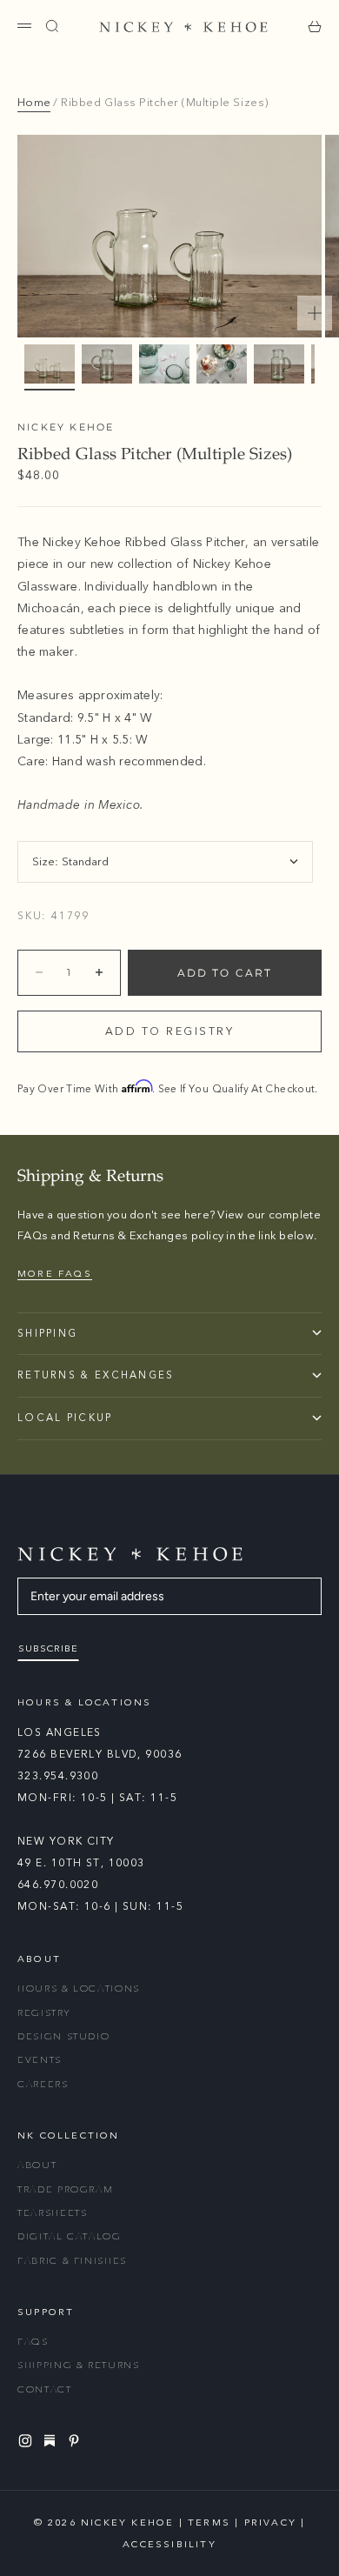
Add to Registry (170, 1031)
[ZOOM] (315, 313)
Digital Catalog (70, 2236)
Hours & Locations (79, 1989)
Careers (43, 2084)
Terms (209, 2523)
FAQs (33, 2342)
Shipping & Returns (79, 2365)
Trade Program (65, 2189)
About (37, 2165)
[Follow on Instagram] (28, 2441)
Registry (43, 2013)
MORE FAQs (55, 1274)
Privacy (270, 2523)
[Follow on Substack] (52, 2440)
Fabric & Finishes (72, 2261)
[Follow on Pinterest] (76, 2441)
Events (40, 2060)
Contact (45, 2389)
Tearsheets (53, 2213)
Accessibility (169, 2544)
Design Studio (63, 2036)
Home (34, 103)
